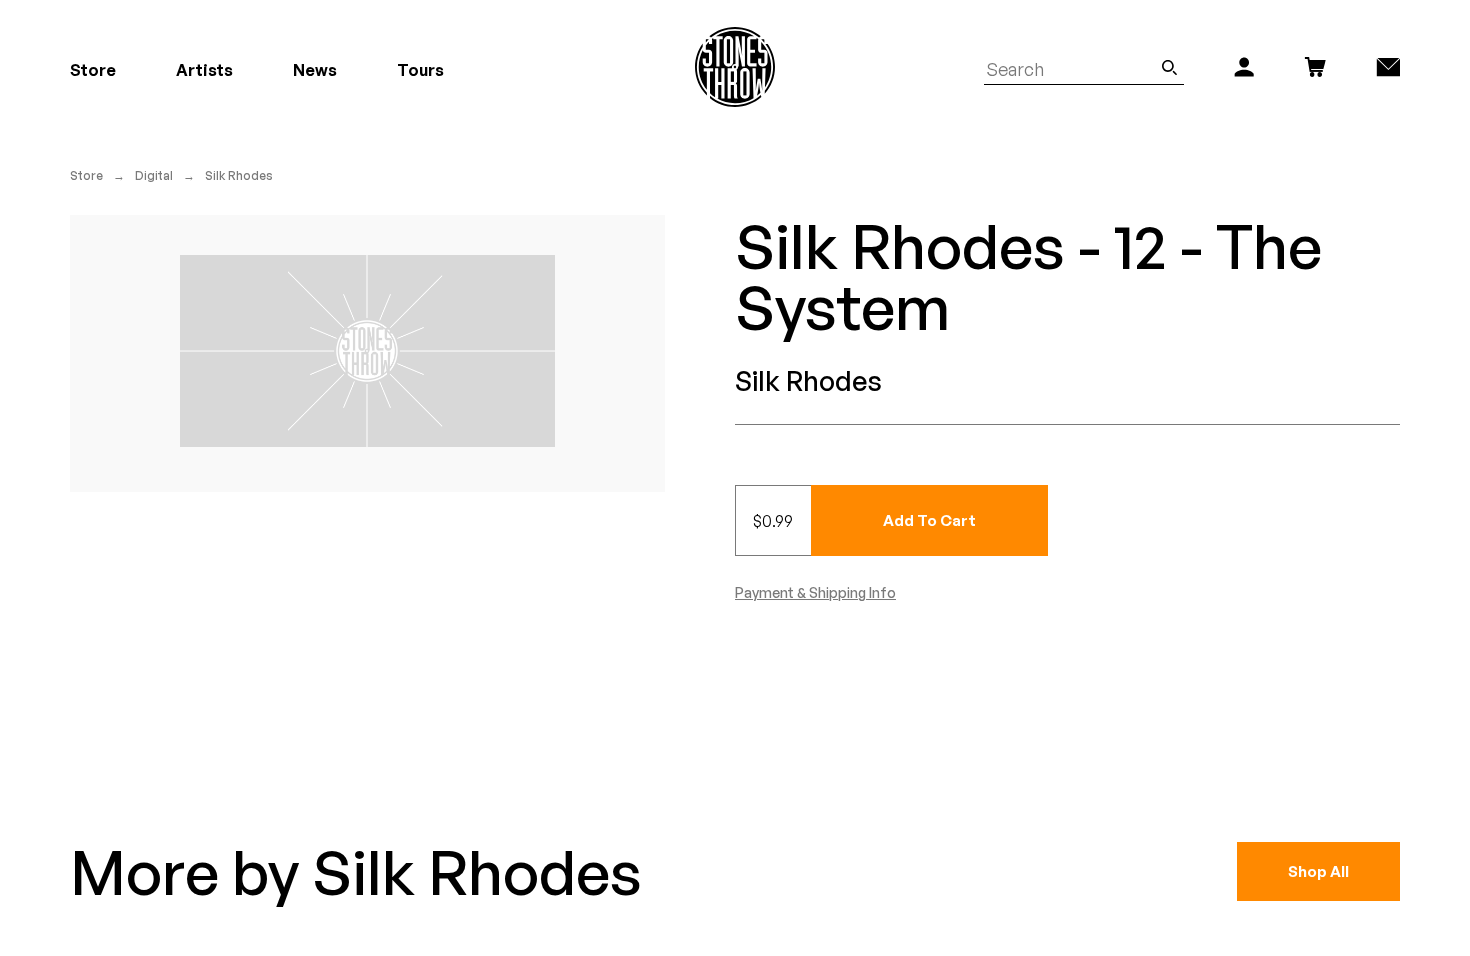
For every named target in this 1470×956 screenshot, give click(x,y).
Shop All (1318, 871)
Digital (154, 175)
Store (86, 175)
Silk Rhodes (239, 175)
